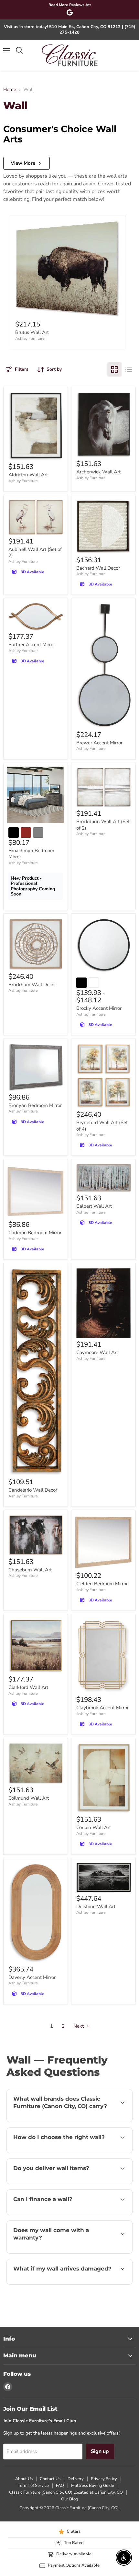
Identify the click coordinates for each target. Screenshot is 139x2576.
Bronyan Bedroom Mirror (35, 1105)
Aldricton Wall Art (28, 475)
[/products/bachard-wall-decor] (103, 527)
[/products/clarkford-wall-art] (36, 1646)
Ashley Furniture (30, 338)
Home (10, 90)
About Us (24, 2479)
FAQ (60, 2486)
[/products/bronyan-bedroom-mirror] (36, 1067)
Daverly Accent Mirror (32, 1977)
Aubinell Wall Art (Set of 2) (35, 553)
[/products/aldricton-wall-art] (36, 426)
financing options (59, 2214)
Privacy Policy (104, 2479)
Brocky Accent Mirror (99, 1008)
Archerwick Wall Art (98, 472)
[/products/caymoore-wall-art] (103, 1303)
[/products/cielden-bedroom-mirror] (103, 1542)
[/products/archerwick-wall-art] (103, 425)
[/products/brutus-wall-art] (68, 269)
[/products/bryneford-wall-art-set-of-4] (103, 1076)
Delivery (76, 2479)
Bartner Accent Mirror (32, 645)
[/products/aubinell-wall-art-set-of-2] (36, 517)
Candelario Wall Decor (33, 1490)
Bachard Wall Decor (98, 568)
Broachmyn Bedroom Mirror (31, 854)
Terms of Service (33, 2486)
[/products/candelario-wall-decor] (36, 1372)
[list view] (129, 369)
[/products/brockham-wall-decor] (36, 944)
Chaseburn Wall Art (30, 1570)
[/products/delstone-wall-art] (103, 1878)
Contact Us (50, 2479)
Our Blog (70, 2499)
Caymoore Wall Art (97, 1352)
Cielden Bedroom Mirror (102, 1584)
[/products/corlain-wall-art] (103, 1778)
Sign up (100, 2451)
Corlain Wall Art (94, 1827)
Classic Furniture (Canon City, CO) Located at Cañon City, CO (66, 2492)
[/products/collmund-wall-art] (36, 1764)
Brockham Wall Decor (32, 985)
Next (79, 2026)
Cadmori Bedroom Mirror (35, 1233)
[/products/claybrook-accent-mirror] (103, 1656)
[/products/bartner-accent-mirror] (36, 617)
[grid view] (114, 369)
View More (23, 163)
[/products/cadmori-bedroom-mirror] (36, 1191)
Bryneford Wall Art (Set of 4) (102, 1126)
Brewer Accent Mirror (99, 743)
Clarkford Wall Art (28, 1687)
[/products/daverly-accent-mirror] (36, 1913)
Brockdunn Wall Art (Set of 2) (103, 825)
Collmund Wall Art (29, 1798)
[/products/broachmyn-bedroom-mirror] (36, 795)
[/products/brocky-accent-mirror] (103, 945)
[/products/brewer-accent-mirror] (103, 666)
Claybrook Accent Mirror (102, 1708)
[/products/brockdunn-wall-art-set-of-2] (103, 788)
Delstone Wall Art (96, 1907)
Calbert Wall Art (94, 1206)
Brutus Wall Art (32, 332)
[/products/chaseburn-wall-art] (36, 1535)
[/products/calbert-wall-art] (103, 1178)
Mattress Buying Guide (93, 2486)
